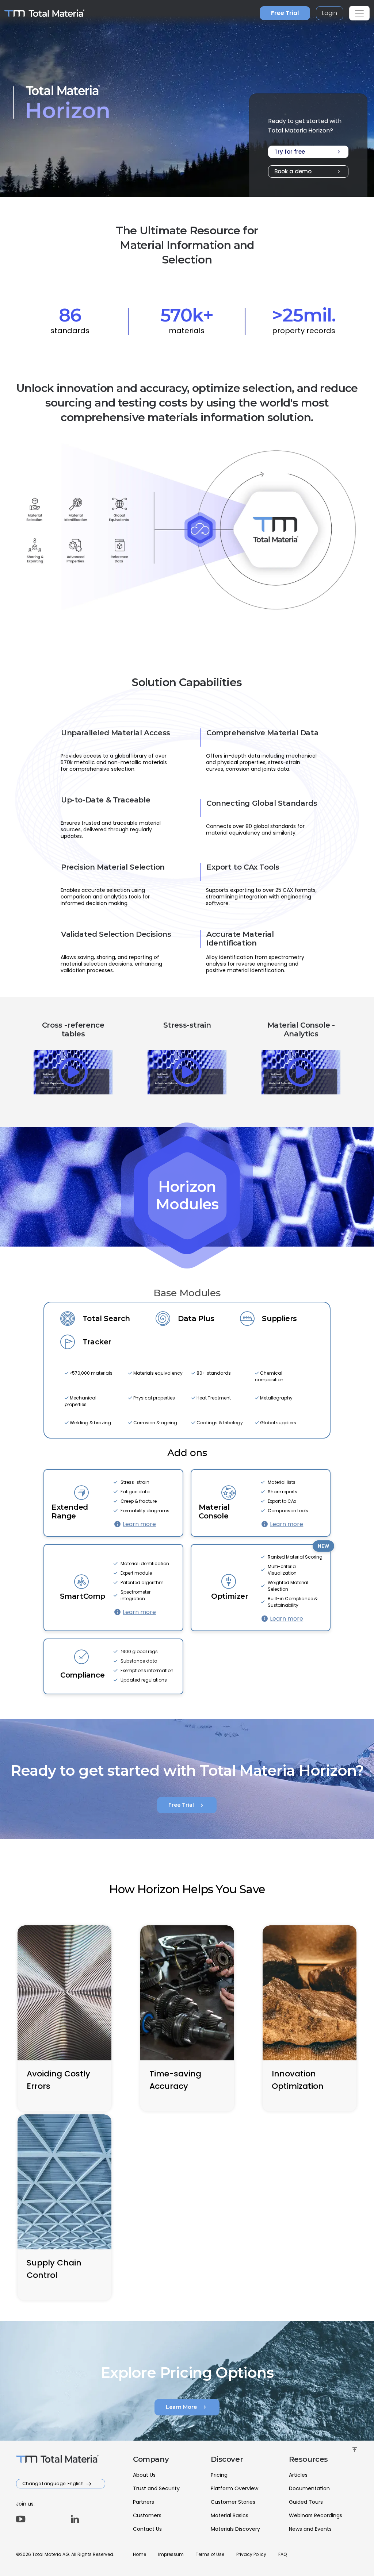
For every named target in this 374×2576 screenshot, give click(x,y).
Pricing (219, 2475)
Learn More (187, 2407)
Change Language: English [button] (54, 2483)
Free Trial (285, 13)
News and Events (310, 2529)
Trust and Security (156, 2488)
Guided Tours (306, 2502)
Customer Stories (233, 2502)
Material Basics (230, 2515)
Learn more (139, 1524)
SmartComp (83, 1596)
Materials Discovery (235, 2529)
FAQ (283, 2554)
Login (330, 13)
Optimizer (230, 1596)
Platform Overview (234, 2488)
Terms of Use (210, 2554)
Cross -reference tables (73, 1029)
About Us (144, 2475)
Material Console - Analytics (301, 1029)
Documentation (309, 2488)
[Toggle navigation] (359, 13)
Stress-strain (187, 1025)
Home (140, 2554)
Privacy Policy (251, 2554)
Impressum (171, 2554)
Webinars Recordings (316, 2515)
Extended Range (70, 1512)
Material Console (214, 1512)
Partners (144, 2502)
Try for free (308, 152)
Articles (298, 2475)
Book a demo (308, 172)
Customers (147, 2515)
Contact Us (147, 2529)
